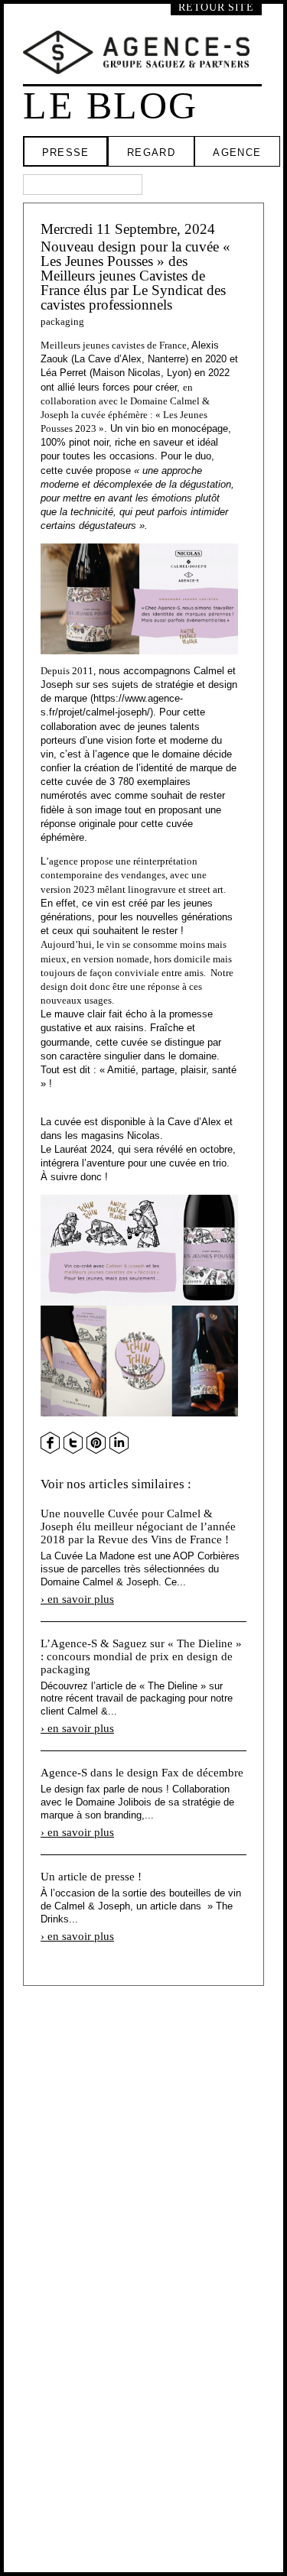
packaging (62, 321)
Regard (151, 152)
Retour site (216, 7)
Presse (66, 152)
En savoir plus (81, 1599)
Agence (237, 152)
